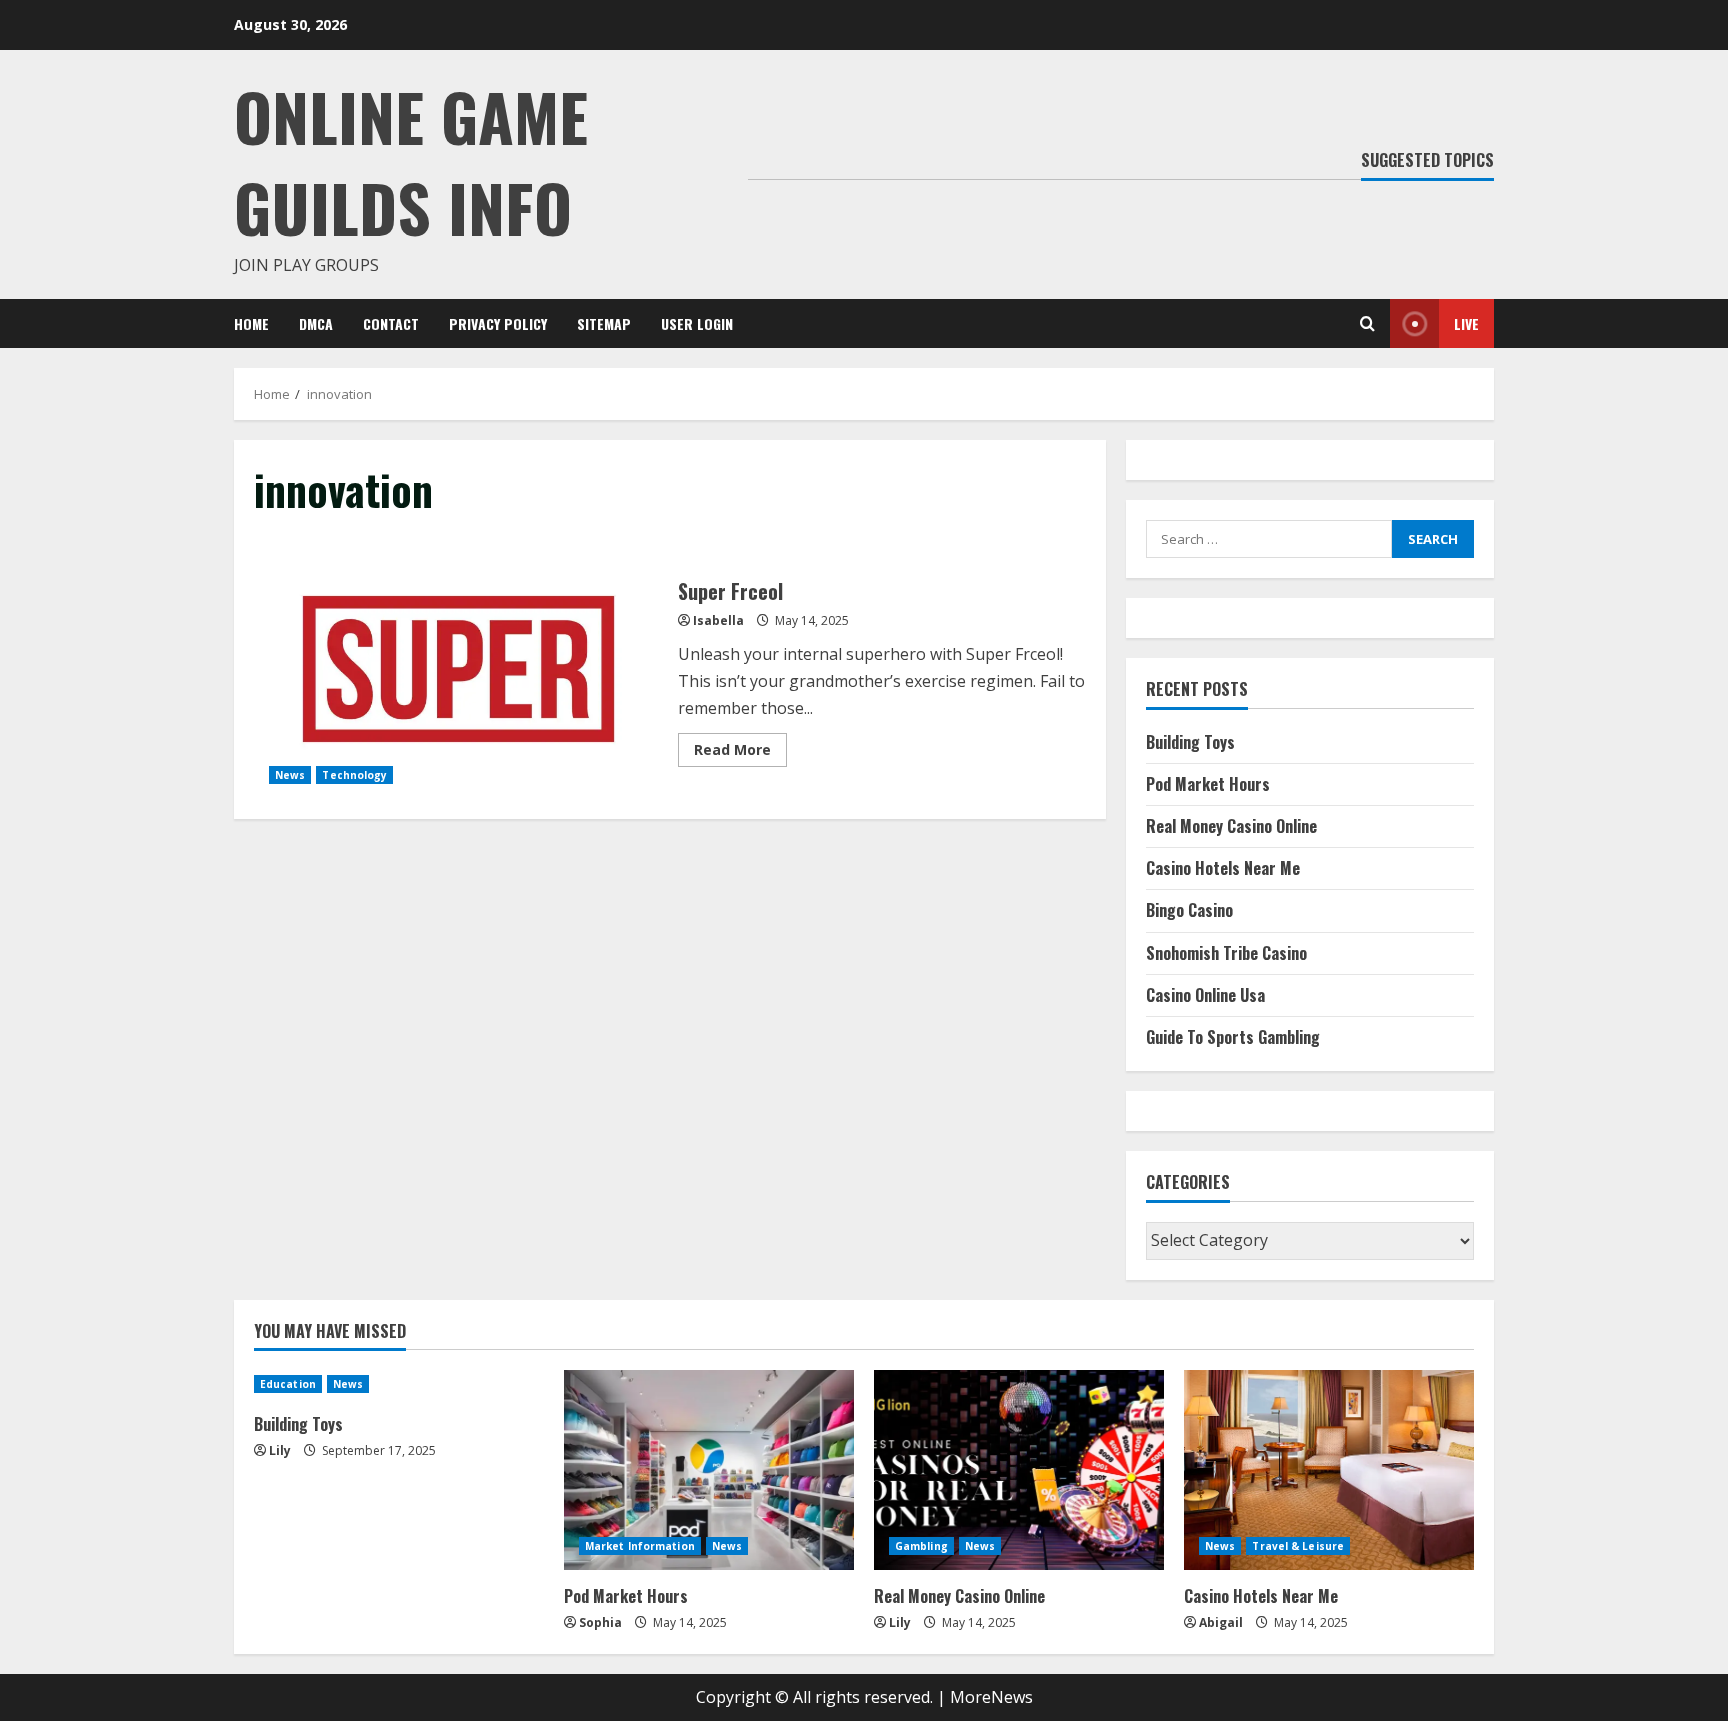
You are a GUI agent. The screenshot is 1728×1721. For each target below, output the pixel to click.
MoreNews (991, 1697)
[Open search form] (1367, 323)
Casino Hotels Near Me (1223, 868)
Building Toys (1190, 742)
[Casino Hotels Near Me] (1329, 1470)
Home (251, 323)
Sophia (600, 1622)
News (290, 775)
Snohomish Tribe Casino (1226, 953)
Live (1466, 323)
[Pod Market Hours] (709, 1470)
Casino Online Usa (1205, 995)
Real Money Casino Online (1231, 826)
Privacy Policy (498, 323)
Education (288, 1384)
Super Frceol (458, 669)
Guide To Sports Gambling (1233, 1037)
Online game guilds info (411, 161)
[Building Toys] (399, 1384)
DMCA (316, 323)
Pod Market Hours (1208, 784)
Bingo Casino (1189, 910)
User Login (697, 323)
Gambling (921, 1546)
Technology (354, 775)
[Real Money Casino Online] (1019, 1470)
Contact (391, 323)
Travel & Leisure (1298, 1546)
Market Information (640, 1546)
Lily (280, 1450)
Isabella (718, 620)
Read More (740, 753)
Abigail (1221, 1622)
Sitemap (604, 323)
